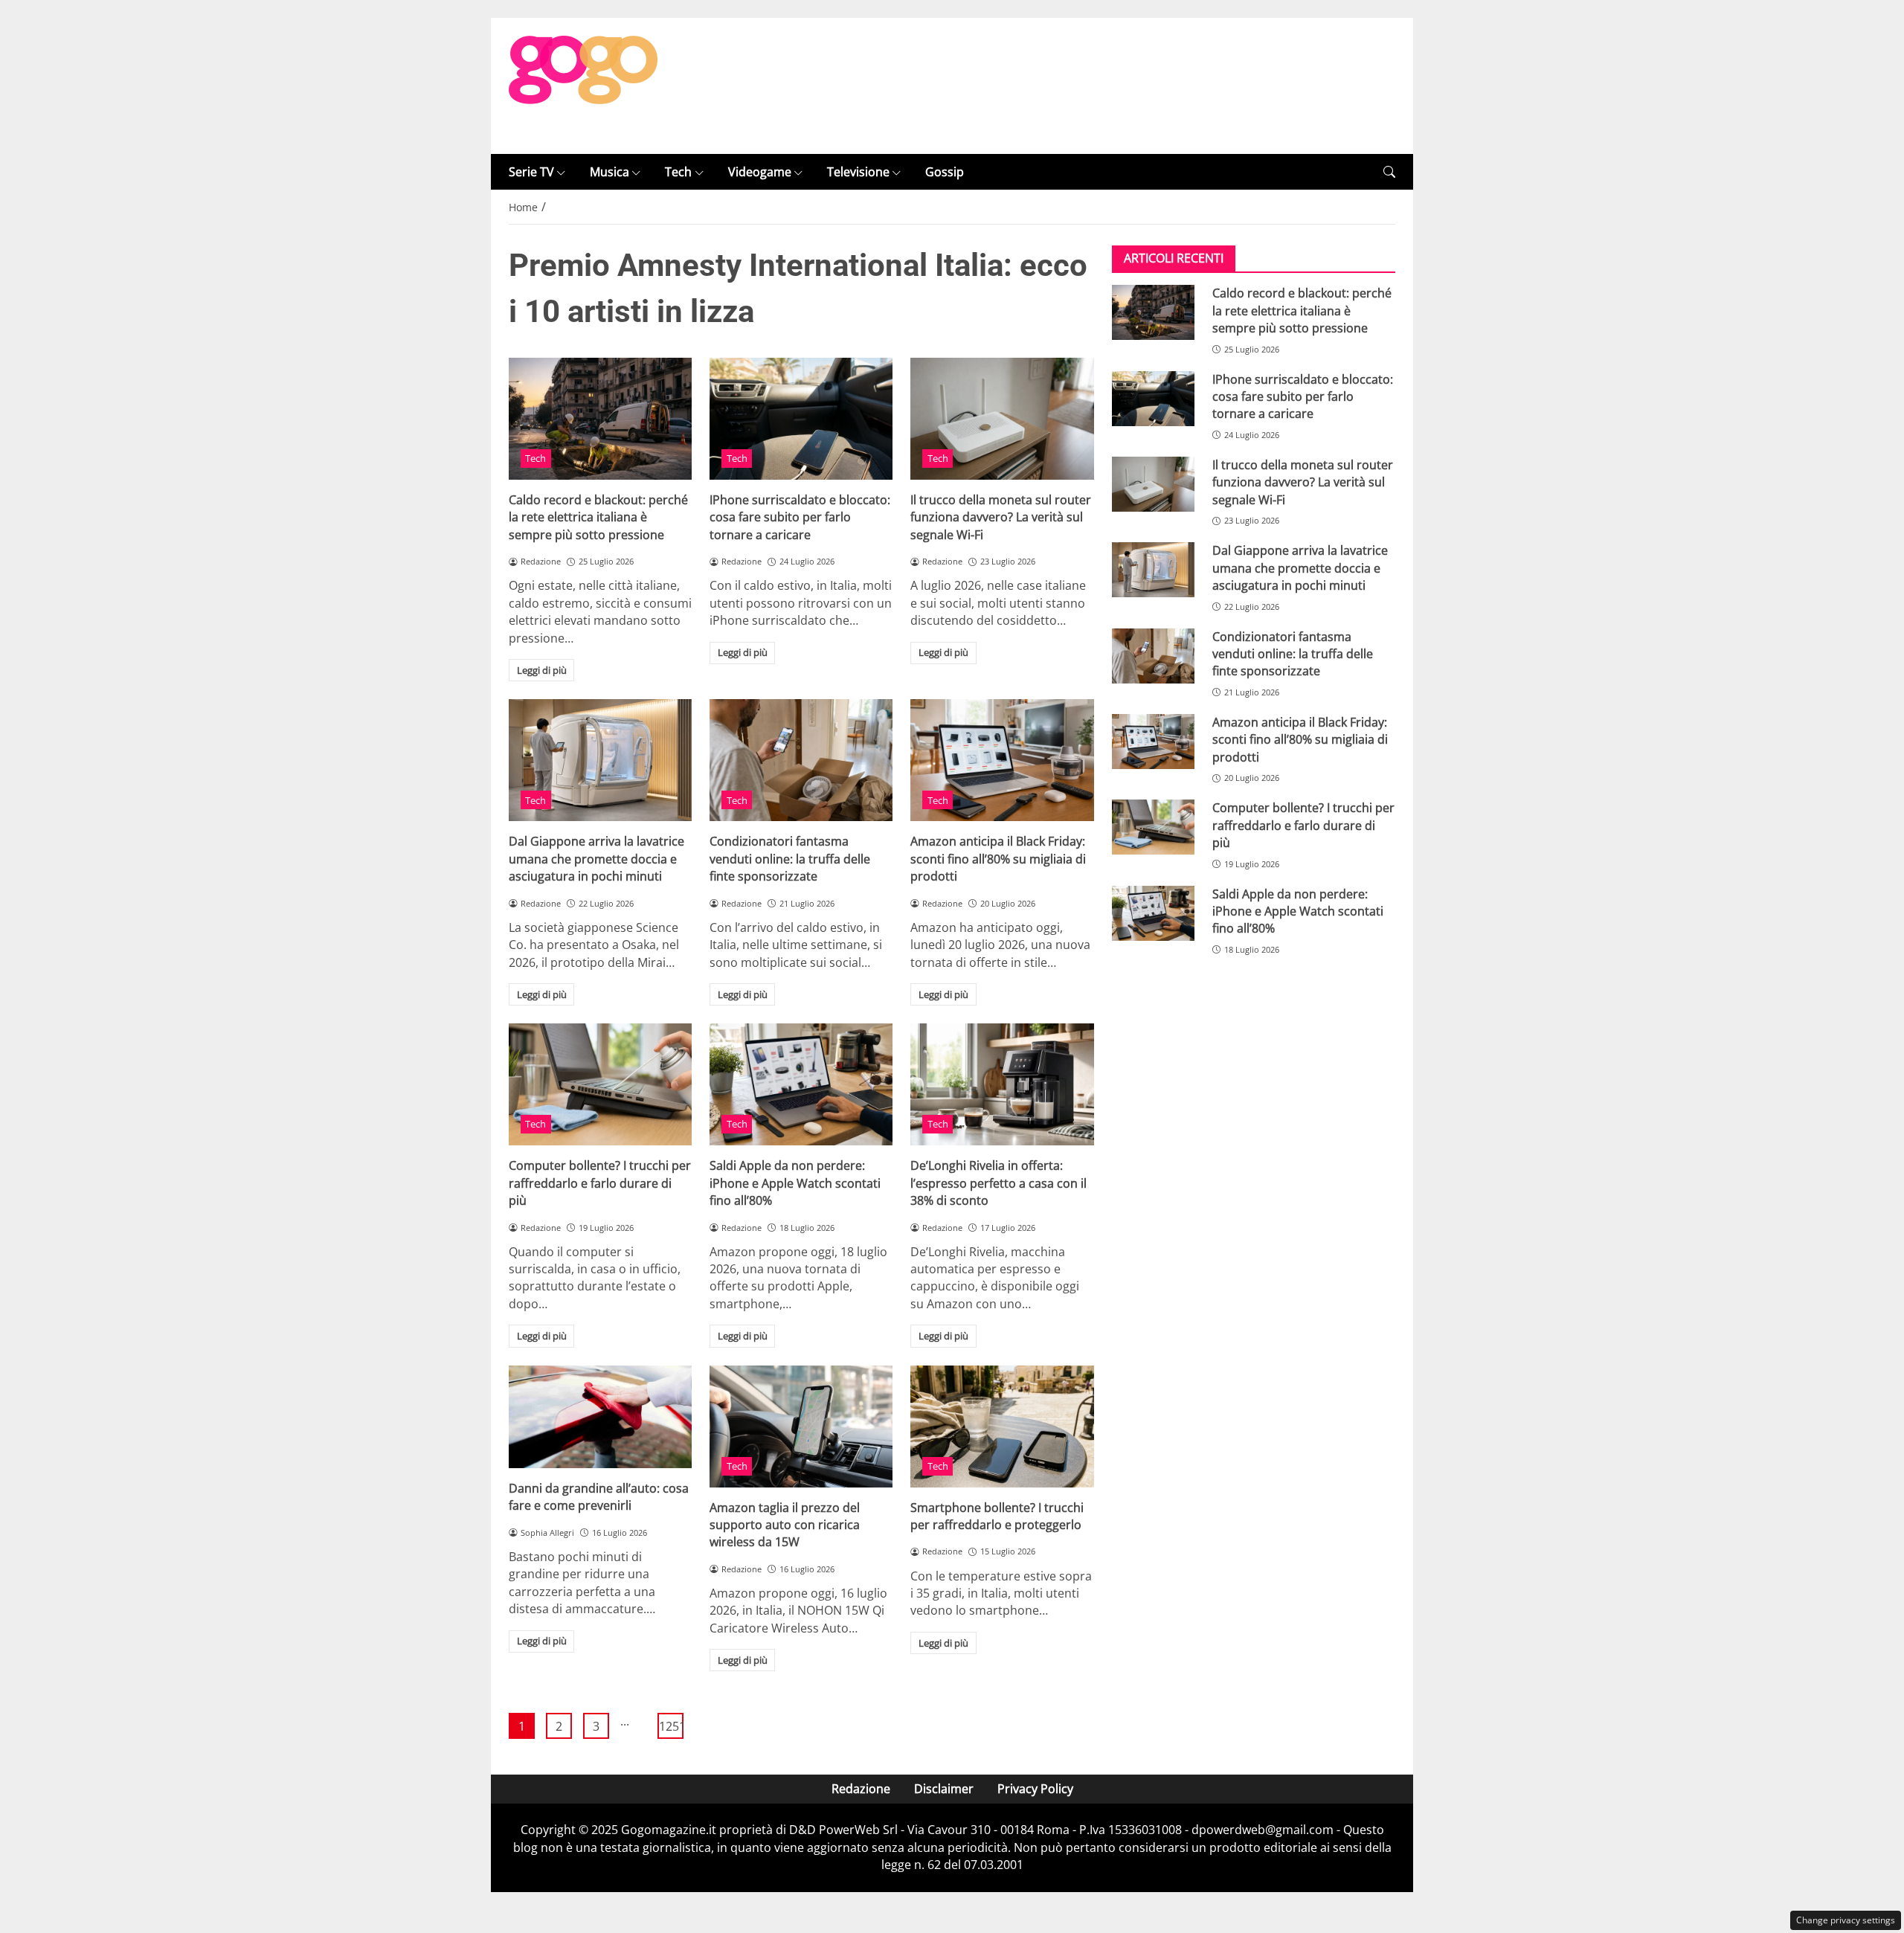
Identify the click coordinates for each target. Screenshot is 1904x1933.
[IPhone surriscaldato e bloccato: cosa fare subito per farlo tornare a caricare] (801, 419)
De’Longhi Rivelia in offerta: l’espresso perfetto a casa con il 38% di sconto (998, 1183)
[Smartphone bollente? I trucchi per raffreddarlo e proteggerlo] (1002, 1427)
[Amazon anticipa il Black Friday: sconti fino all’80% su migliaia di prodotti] (1002, 760)
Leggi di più (542, 670)
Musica (610, 172)
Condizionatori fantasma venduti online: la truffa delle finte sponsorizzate (790, 859)
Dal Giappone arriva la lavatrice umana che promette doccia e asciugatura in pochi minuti (596, 859)
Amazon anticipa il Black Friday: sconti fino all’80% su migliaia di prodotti (998, 859)
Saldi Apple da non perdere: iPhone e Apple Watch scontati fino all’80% (795, 1183)
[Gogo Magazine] (583, 85)
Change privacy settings (1846, 1920)
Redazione (861, 1789)
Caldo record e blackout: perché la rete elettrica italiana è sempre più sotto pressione (598, 517)
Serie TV (531, 172)
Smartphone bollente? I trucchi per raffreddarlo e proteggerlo (997, 1516)
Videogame (760, 172)
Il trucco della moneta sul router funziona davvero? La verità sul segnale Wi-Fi (1001, 517)
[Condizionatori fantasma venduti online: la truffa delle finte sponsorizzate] (801, 760)
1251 (671, 1726)
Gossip (945, 172)
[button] (1389, 172)
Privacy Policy (1035, 1789)
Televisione (858, 172)
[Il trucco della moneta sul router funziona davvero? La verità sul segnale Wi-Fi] (1002, 419)
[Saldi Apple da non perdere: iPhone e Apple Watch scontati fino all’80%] (801, 1084)
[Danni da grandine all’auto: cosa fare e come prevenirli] (600, 1417)
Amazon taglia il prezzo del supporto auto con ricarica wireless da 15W (785, 1525)
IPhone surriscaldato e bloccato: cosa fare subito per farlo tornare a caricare (800, 517)
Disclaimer (944, 1789)
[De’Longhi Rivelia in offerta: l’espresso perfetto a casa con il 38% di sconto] (1002, 1084)
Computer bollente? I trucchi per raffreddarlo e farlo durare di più (600, 1183)
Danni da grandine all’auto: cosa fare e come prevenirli (599, 1497)
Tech (678, 172)
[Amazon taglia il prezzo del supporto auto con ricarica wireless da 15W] (801, 1427)
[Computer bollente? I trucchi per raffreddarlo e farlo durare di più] (600, 1084)
